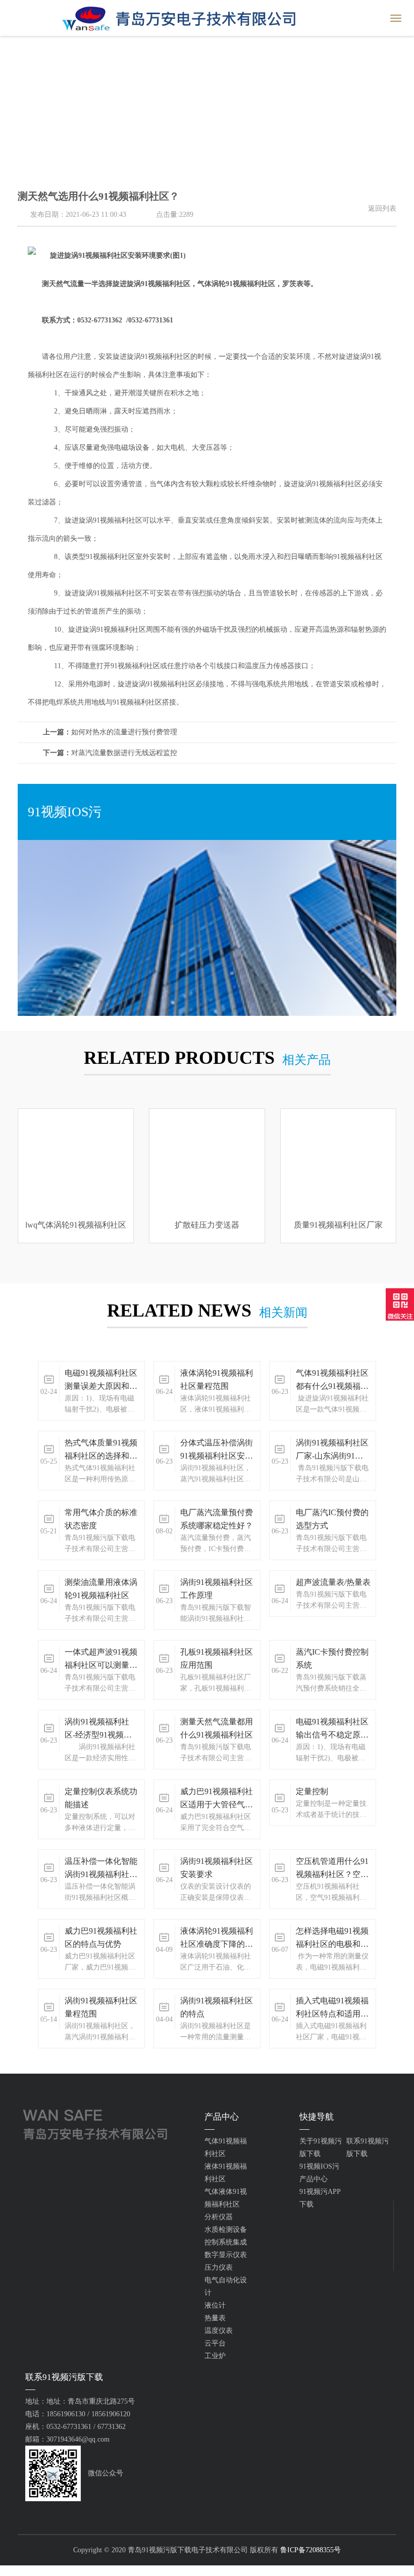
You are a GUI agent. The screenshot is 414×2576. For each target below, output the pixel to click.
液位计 (215, 2305)
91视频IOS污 (319, 2166)
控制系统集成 (226, 2242)
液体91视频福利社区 (226, 2173)
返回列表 (382, 208)
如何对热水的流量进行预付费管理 (110, 732)
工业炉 (215, 2356)
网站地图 (14, 2571)
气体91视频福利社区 (226, 2147)
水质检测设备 (226, 2230)
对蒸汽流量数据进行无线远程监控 (110, 753)
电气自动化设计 (226, 2286)
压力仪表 (219, 2267)
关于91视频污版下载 (321, 2147)
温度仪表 (219, 2331)
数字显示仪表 (226, 2255)
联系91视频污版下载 (368, 2147)
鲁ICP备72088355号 (310, 2550)
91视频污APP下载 (320, 2198)
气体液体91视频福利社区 (226, 2198)
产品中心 (314, 2179)
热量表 (215, 2318)
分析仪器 (219, 2217)
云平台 (215, 2343)
